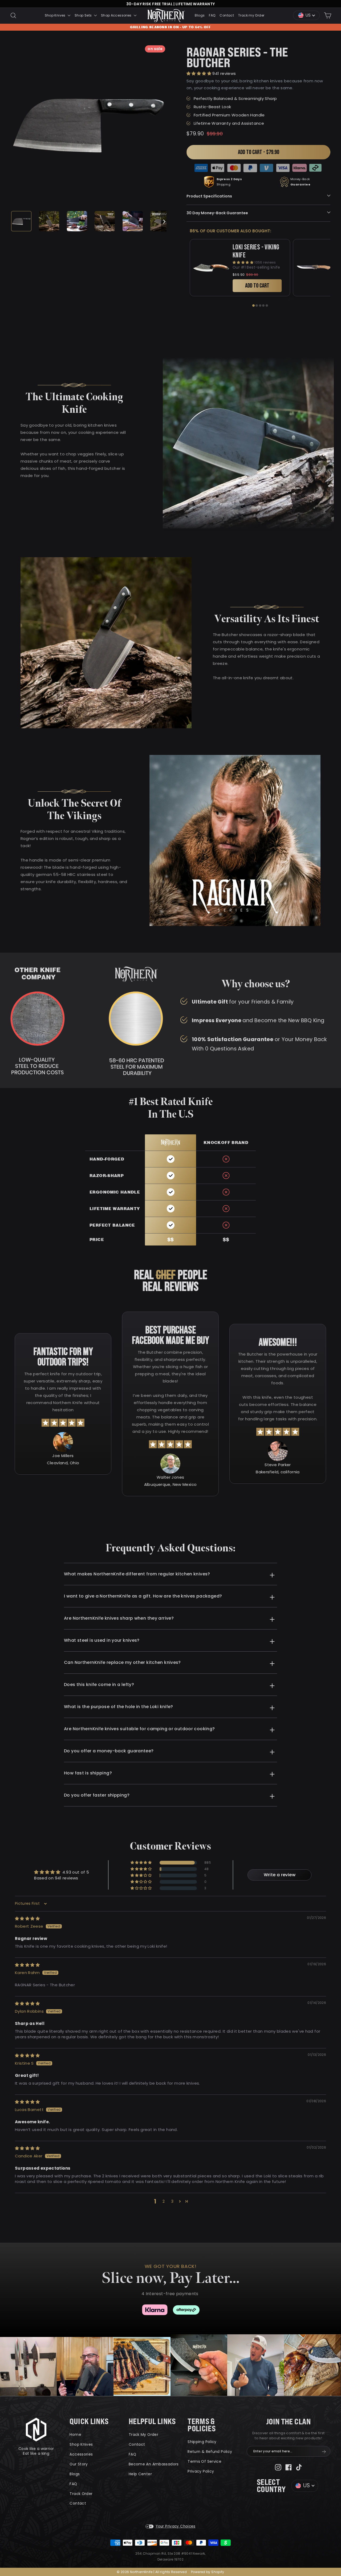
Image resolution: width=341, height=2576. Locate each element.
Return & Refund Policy (210, 2452)
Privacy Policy (201, 2471)
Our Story (79, 2464)
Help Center (140, 2474)
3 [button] (172, 2201)
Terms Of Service (204, 2461)
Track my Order (251, 15)
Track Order (81, 2494)
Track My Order (143, 2435)
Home (75, 2435)
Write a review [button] (280, 1875)
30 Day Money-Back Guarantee (217, 213)
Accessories (81, 2454)
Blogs (200, 15)
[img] (27, 1918)
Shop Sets (84, 15)
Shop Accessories (117, 15)
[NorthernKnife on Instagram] (278, 2467)
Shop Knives (56, 15)
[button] (199, 73)
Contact (227, 15)
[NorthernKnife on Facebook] (289, 2467)
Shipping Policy (202, 2442)
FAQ (212, 15)
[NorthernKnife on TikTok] (299, 2467)
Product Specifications (209, 196)
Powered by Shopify (208, 2572)
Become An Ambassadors (154, 2464)
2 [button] (164, 2201)
